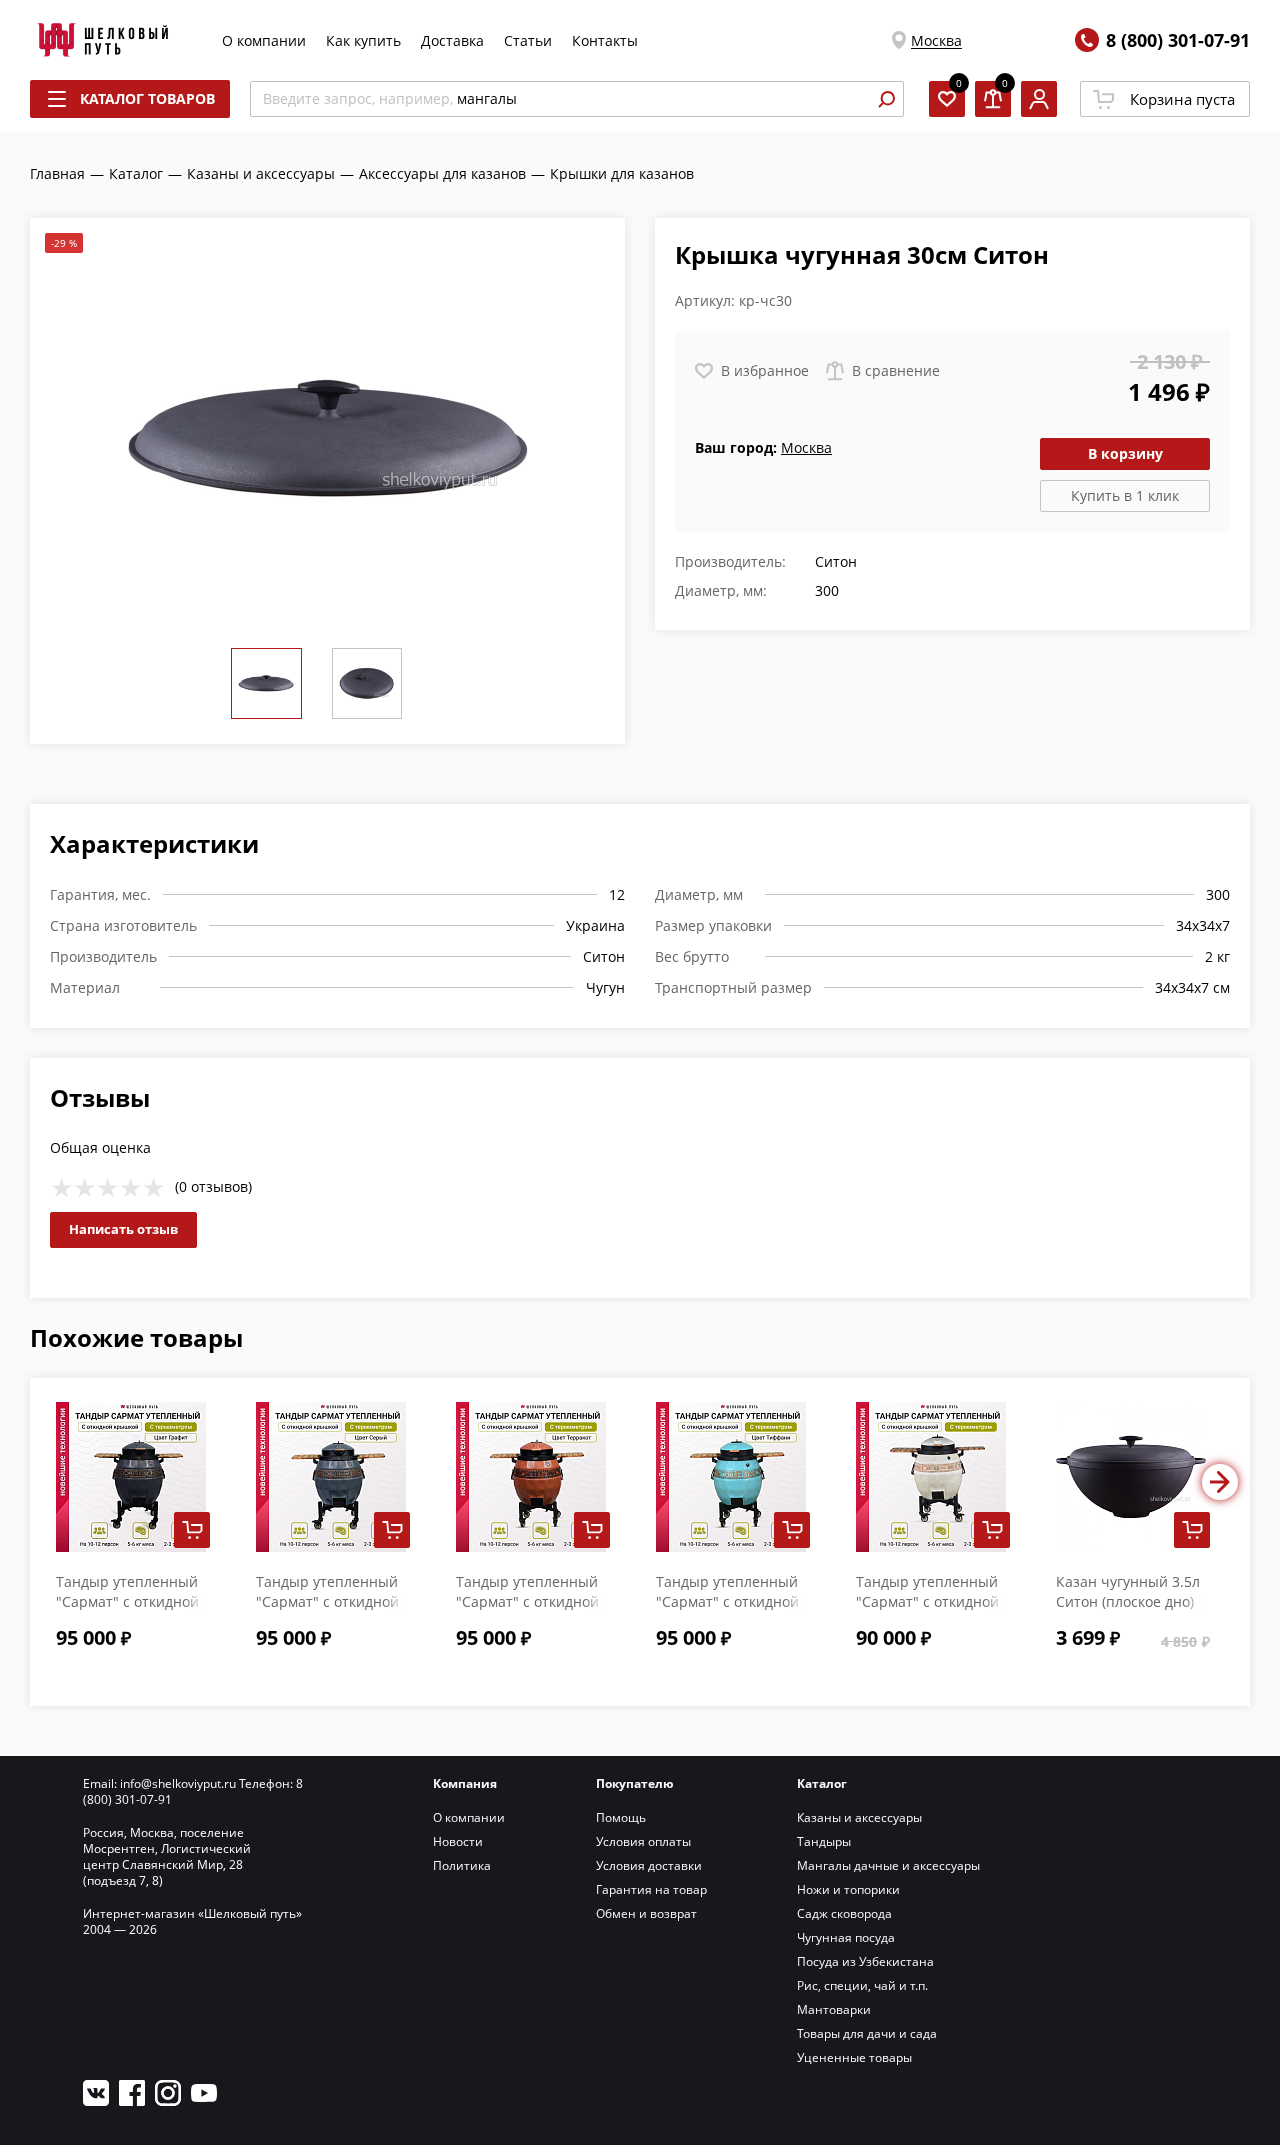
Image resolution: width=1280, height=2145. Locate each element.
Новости (458, 1841)
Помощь (621, 1817)
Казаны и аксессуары (859, 1817)
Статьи (528, 40)
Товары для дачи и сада (867, 2033)
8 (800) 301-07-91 (1178, 40)
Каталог (822, 1783)
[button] (1220, 1482)
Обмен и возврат (646, 1913)
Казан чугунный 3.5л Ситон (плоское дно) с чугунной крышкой (1128, 1601)
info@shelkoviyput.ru (178, 1783)
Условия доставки (649, 1865)
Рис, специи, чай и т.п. (862, 1985)
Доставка (452, 40)
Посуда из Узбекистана (865, 1961)
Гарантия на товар (651, 1889)
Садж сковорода (844, 1913)
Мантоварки (834, 2009)
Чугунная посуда (846, 1937)
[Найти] (886, 99)
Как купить (363, 40)
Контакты (605, 40)
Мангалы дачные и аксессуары (888, 1865)
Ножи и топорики (848, 1889)
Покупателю (635, 1783)
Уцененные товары (854, 2057)
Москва (936, 40)
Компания (465, 1783)
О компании (264, 40)
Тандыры (824, 1841)
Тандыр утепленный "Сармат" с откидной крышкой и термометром (927, 1611)
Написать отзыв (123, 1229)
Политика (462, 1865)
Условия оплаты (643, 1841)
